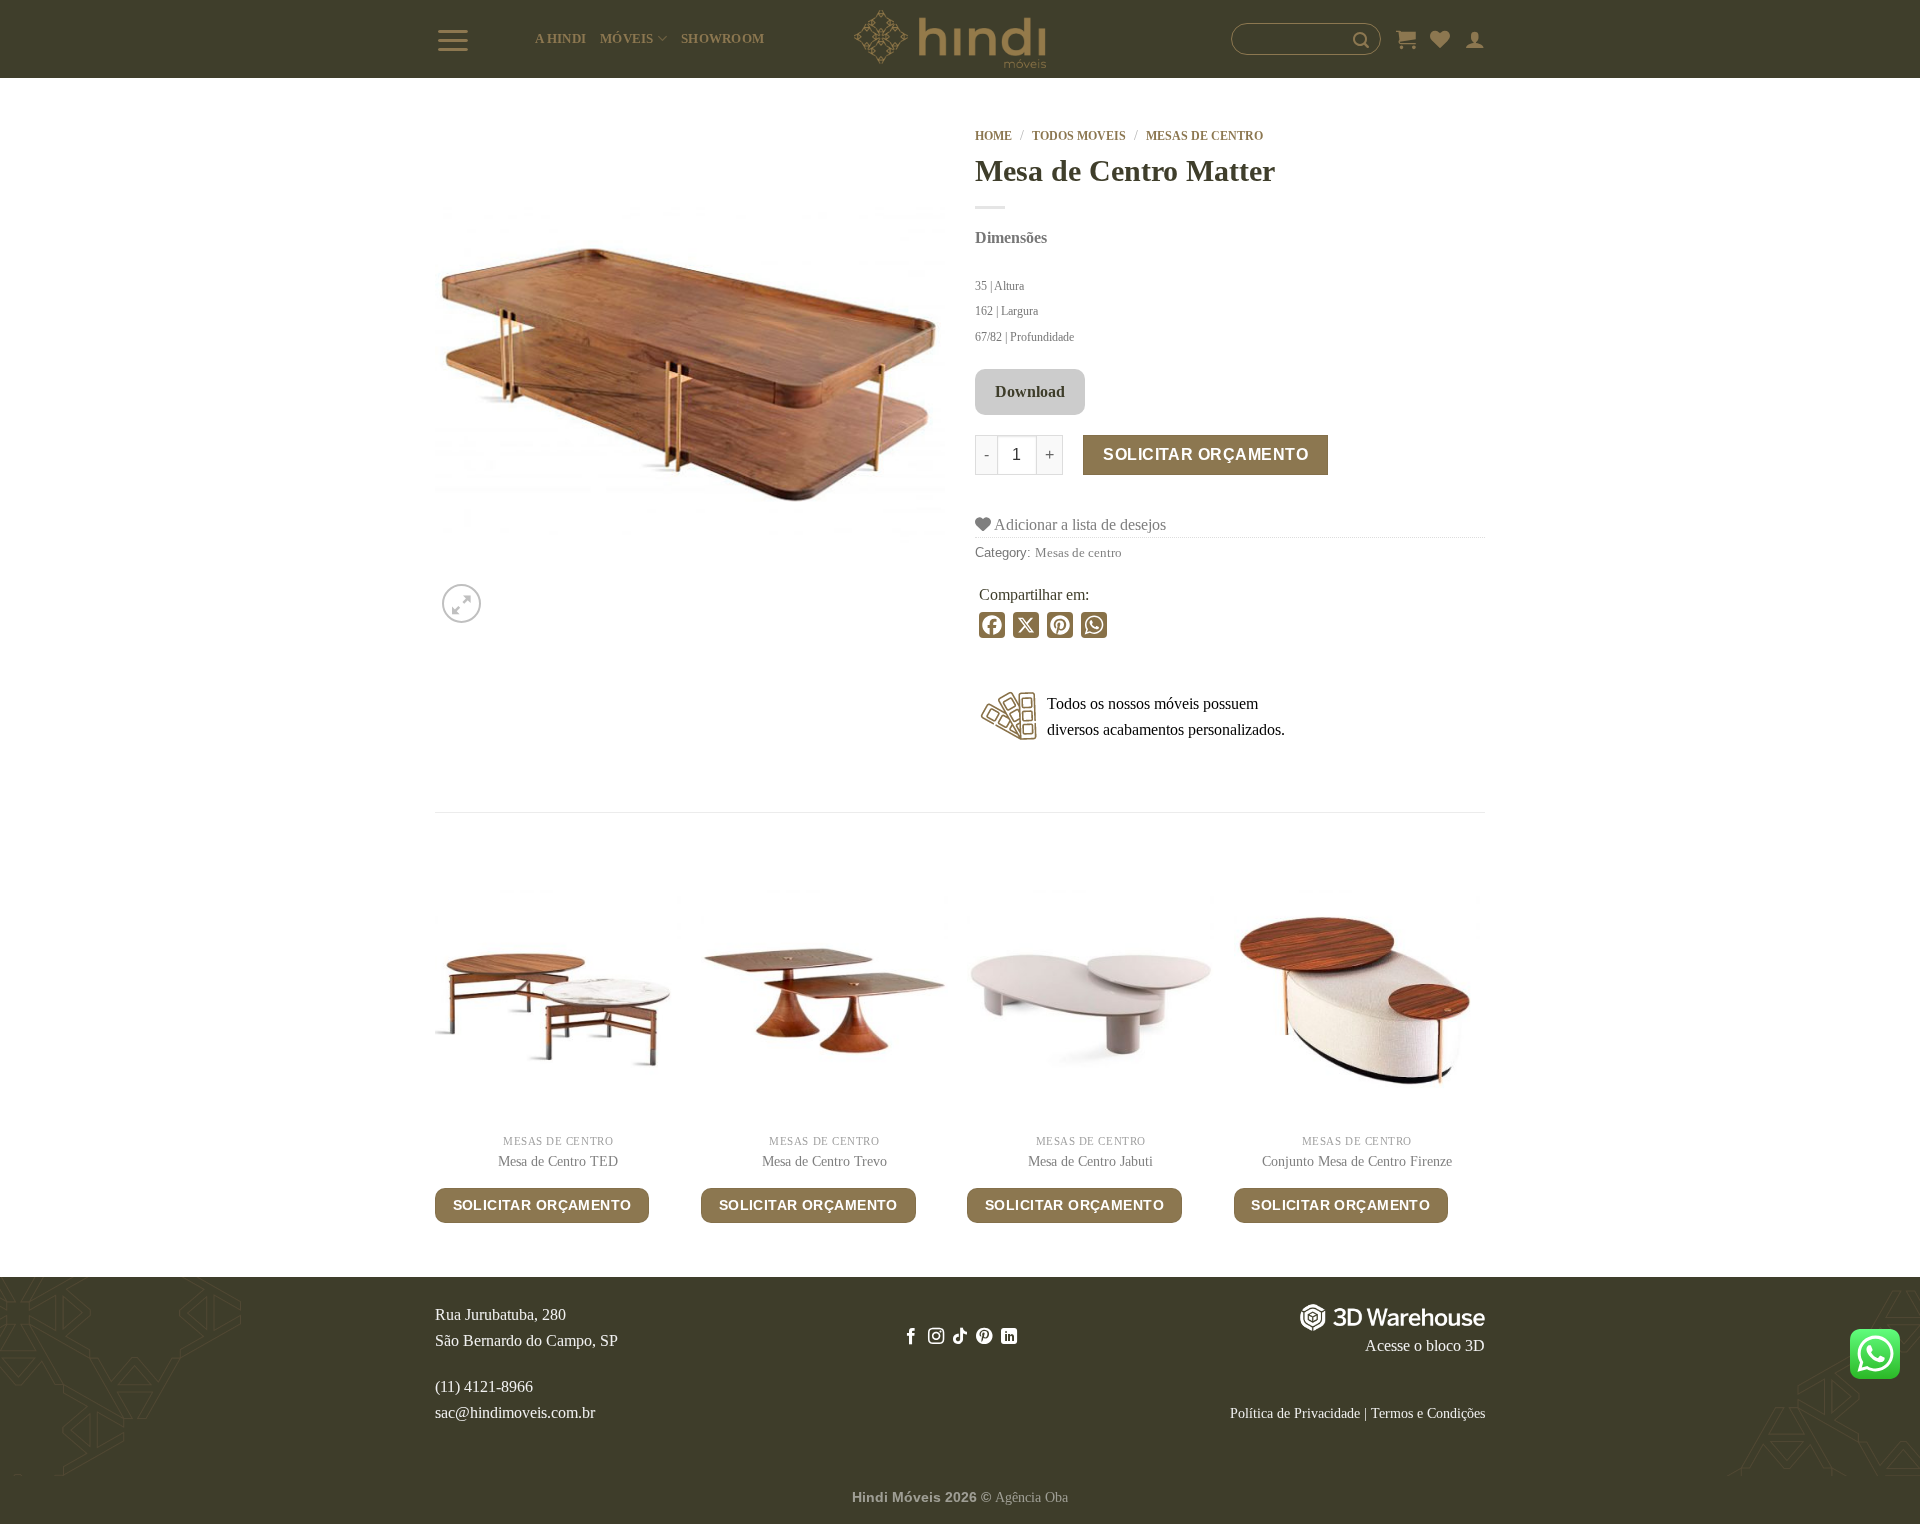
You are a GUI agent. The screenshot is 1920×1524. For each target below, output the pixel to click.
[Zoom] (461, 603)
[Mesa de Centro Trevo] (824, 1000)
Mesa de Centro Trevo (824, 1161)
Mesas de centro (1204, 136)
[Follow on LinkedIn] (1009, 1337)
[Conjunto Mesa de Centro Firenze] (1357, 1000)
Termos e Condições (1428, 1413)
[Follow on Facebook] (911, 1337)
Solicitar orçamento (1205, 454)
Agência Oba (1031, 1497)
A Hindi (560, 39)
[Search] (1306, 39)
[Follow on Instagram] (935, 1337)
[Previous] (436, 1075)
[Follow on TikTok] (960, 1337)
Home (993, 136)
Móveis (627, 39)
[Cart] (1406, 39)
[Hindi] (950, 39)
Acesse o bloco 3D (1425, 1345)
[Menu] (478, 39)
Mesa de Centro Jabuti (1090, 1161)
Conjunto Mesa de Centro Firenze (1357, 1161)
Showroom (722, 39)
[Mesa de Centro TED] (558, 1000)
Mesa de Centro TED (558, 1161)
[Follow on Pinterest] (984, 1337)
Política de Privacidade (1295, 1413)
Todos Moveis (1079, 136)
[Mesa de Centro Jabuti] (1090, 1000)
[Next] (1479, 1075)
